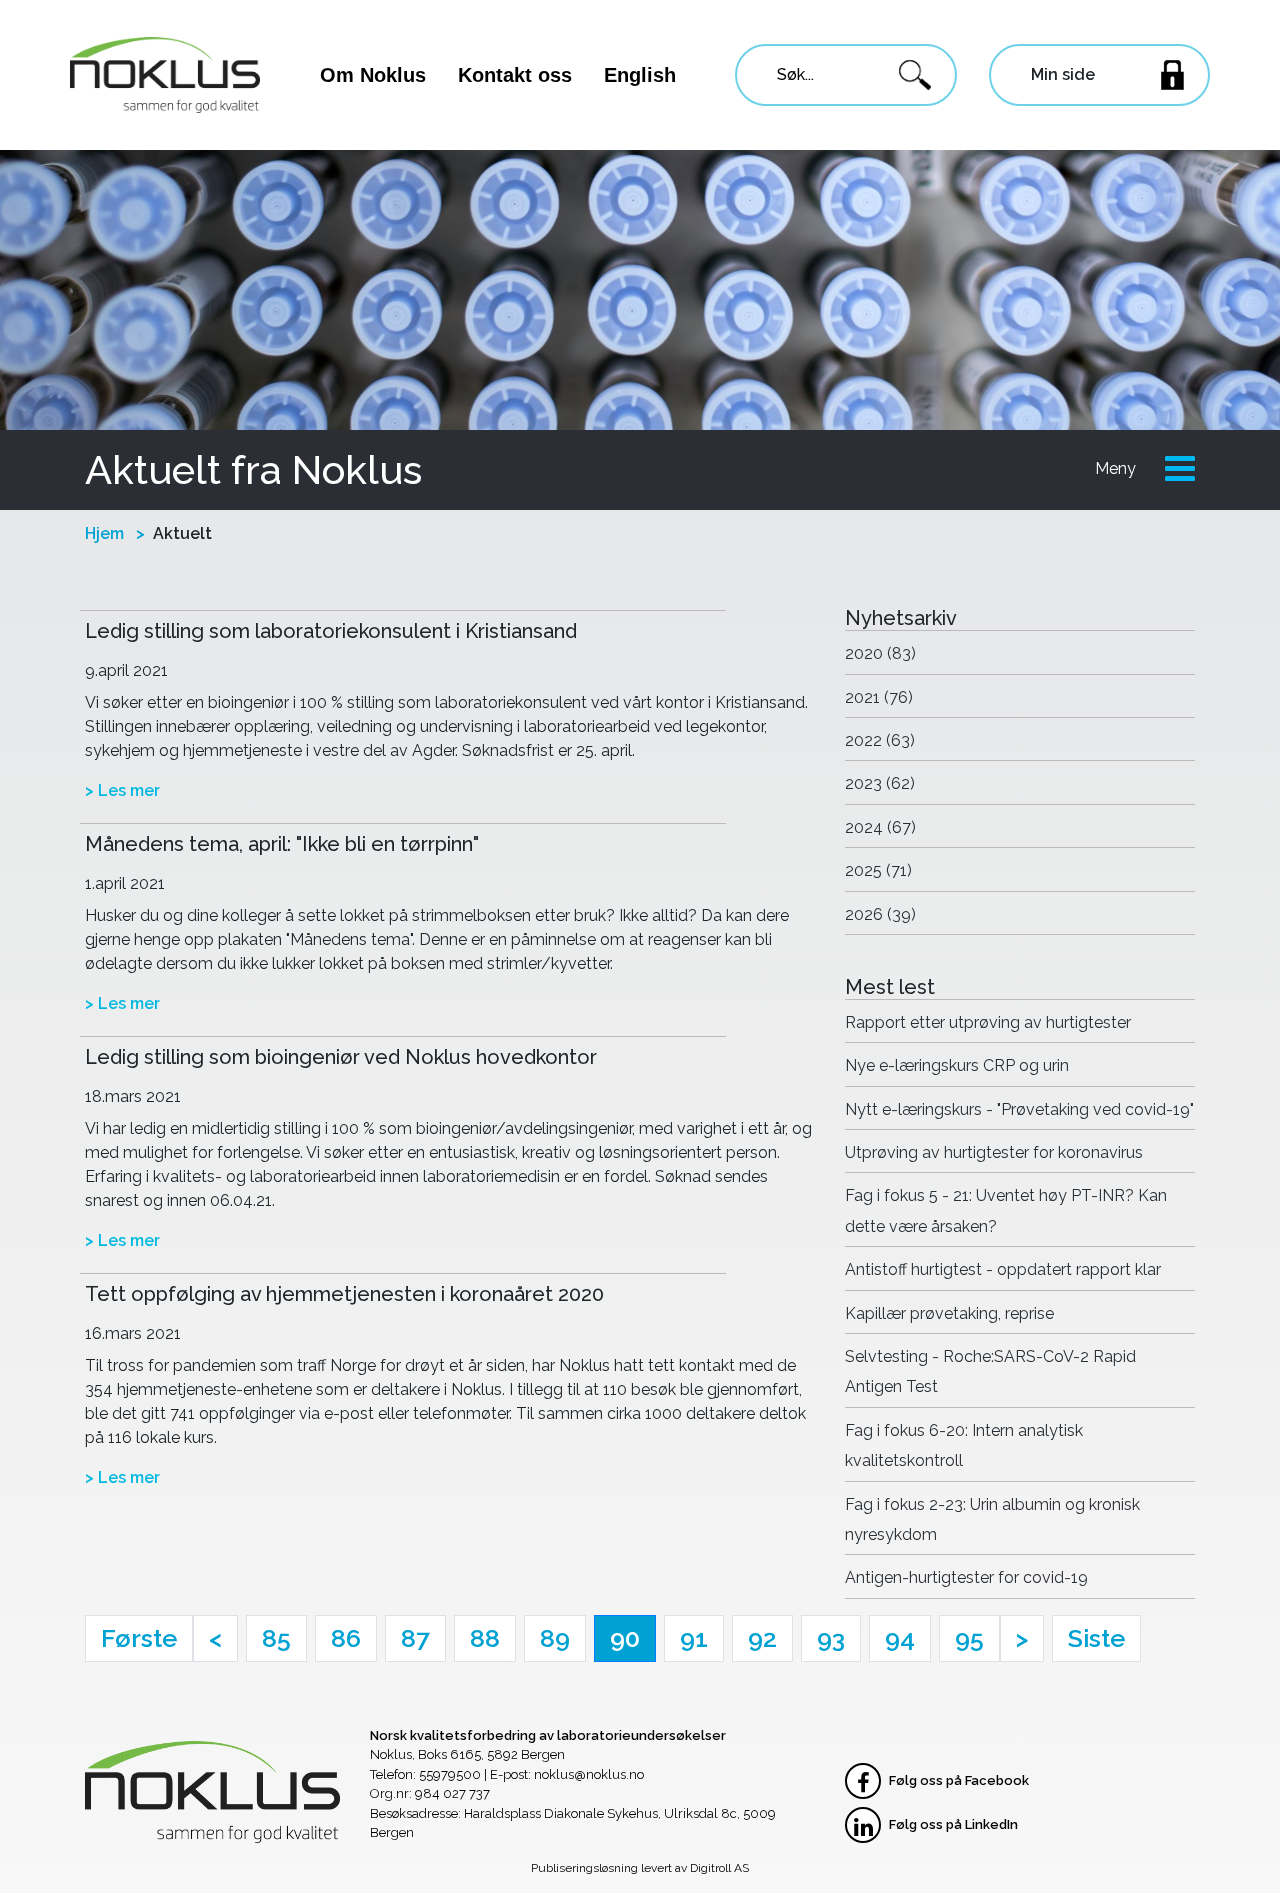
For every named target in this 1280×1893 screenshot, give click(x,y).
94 (900, 1638)
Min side (1063, 74)
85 (276, 1638)
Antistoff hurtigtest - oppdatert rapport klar (1003, 1269)
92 (762, 1638)
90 (625, 1638)
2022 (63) (880, 740)
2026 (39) (880, 914)
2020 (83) (880, 653)
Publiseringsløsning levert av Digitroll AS (640, 1868)
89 (555, 1638)
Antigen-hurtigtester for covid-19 (966, 1577)
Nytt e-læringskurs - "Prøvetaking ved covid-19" (1019, 1109)
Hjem (104, 533)
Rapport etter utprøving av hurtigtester (988, 1022)
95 (969, 1638)
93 (831, 1638)
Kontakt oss (515, 75)
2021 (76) (879, 697)
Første (139, 1638)
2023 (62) (880, 783)
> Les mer (122, 790)
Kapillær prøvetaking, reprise (949, 1313)
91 (694, 1638)
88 (485, 1638)
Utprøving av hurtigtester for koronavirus (994, 1152)
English (640, 75)
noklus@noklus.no (589, 1774)
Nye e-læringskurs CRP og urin (957, 1065)
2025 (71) (878, 870)
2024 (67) (880, 827)
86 (346, 1638)
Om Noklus (373, 75)
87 (415, 1638)
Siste (1096, 1638)
